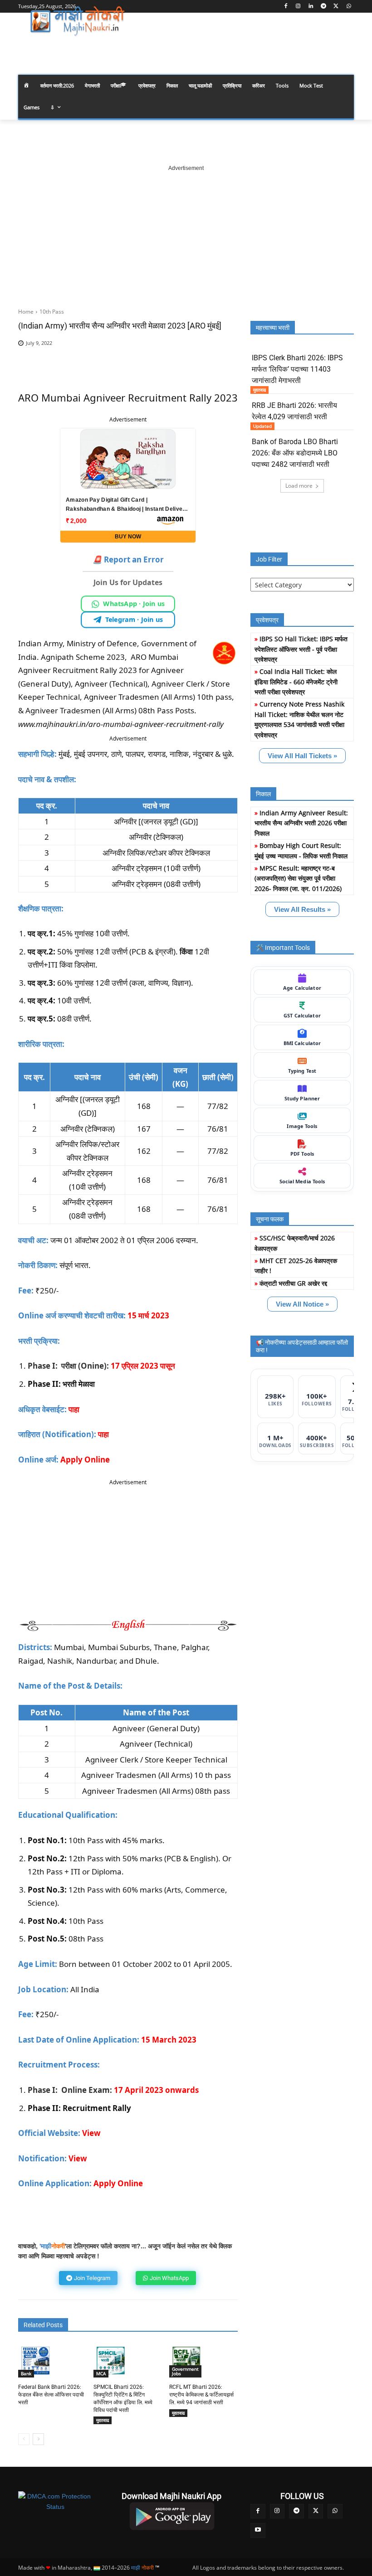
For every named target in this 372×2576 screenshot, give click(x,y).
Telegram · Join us (134, 619)
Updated (262, 426)
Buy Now (128, 537)
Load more (299, 486)
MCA (101, 2373)
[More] (216, 357)
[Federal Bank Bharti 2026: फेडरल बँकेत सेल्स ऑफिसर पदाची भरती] (35, 2361)
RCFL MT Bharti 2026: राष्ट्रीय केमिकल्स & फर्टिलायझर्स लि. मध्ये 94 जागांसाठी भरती (201, 2395)
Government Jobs (185, 2371)
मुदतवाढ (103, 2420)
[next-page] (38, 2439)
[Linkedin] (311, 7)
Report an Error (128, 559)
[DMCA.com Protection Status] (55, 2501)
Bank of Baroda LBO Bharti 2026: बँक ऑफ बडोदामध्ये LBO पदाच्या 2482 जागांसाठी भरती (295, 453)
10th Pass (52, 312)
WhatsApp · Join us (134, 603)
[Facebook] (286, 7)
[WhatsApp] (349, 7)
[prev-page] (24, 2439)
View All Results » (302, 909)
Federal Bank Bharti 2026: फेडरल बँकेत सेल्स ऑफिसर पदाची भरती (51, 2395)
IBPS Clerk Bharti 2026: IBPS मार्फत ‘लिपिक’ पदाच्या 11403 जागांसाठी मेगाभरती (297, 369)
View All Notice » (302, 1304)
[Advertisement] (186, 229)
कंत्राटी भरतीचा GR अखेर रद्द (293, 1283)
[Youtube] (258, 2530)
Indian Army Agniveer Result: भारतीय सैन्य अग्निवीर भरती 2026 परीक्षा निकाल (301, 823)
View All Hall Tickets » (302, 756)
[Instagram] (298, 7)
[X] (336, 7)
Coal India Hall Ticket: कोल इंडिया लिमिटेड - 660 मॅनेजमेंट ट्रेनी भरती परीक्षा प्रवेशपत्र (296, 682)
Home (26, 312)
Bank (26, 2373)
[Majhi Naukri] (80, 21)
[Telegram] (324, 7)
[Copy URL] (195, 357)
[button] (343, 47)
